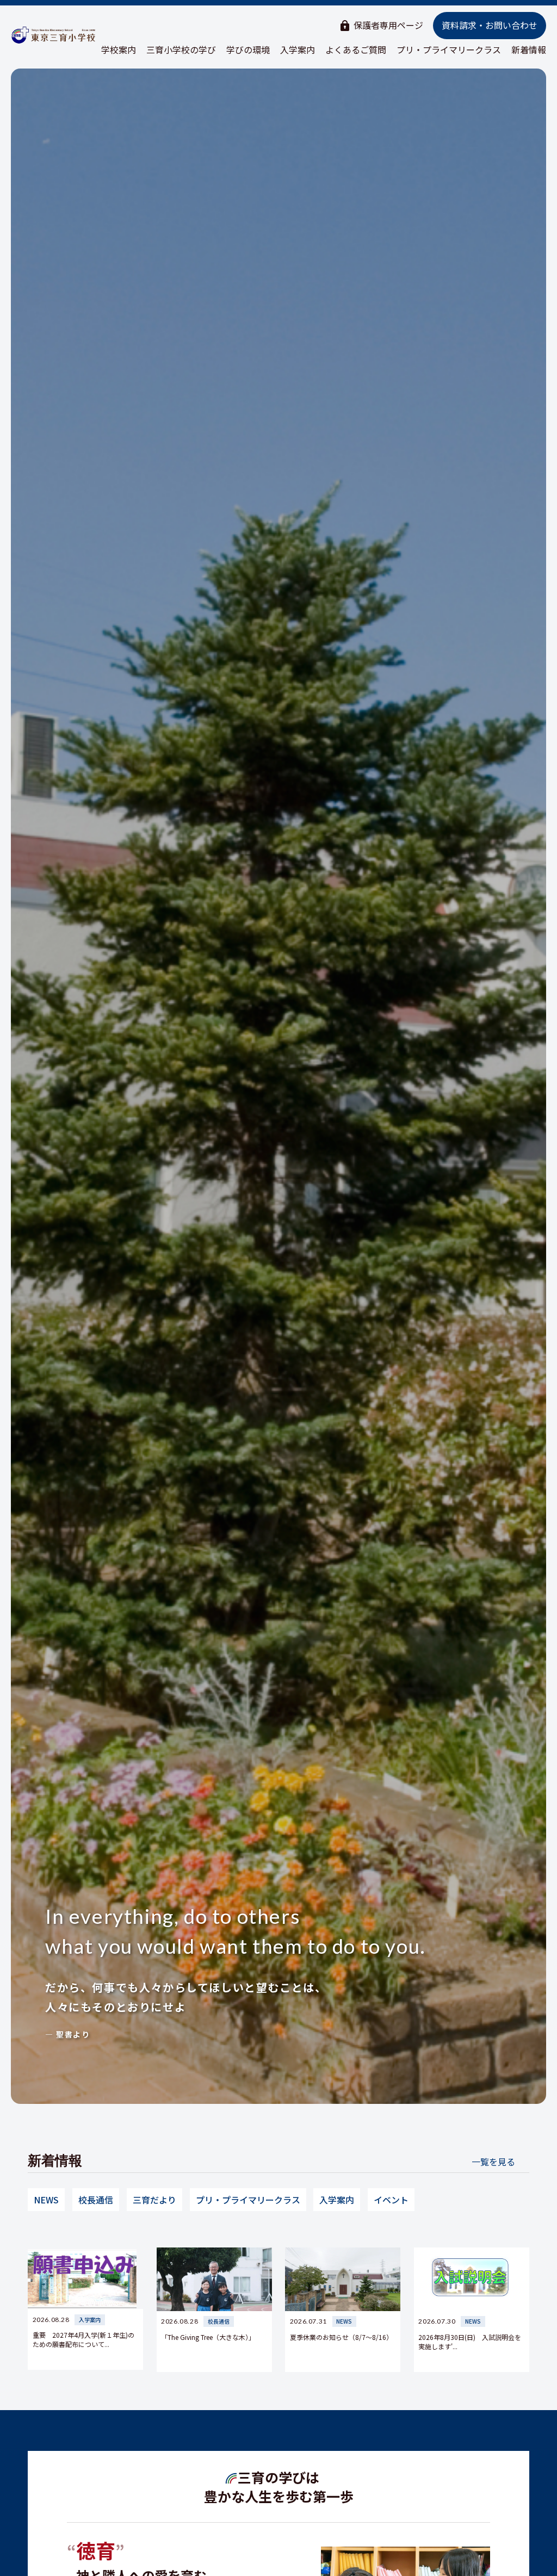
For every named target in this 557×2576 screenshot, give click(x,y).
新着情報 (529, 49)
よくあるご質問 (356, 49)
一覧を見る (493, 2162)
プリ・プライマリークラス (449, 49)
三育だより (154, 2200)
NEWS (46, 2200)
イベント (391, 2200)
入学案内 (298, 49)
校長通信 (96, 2200)
